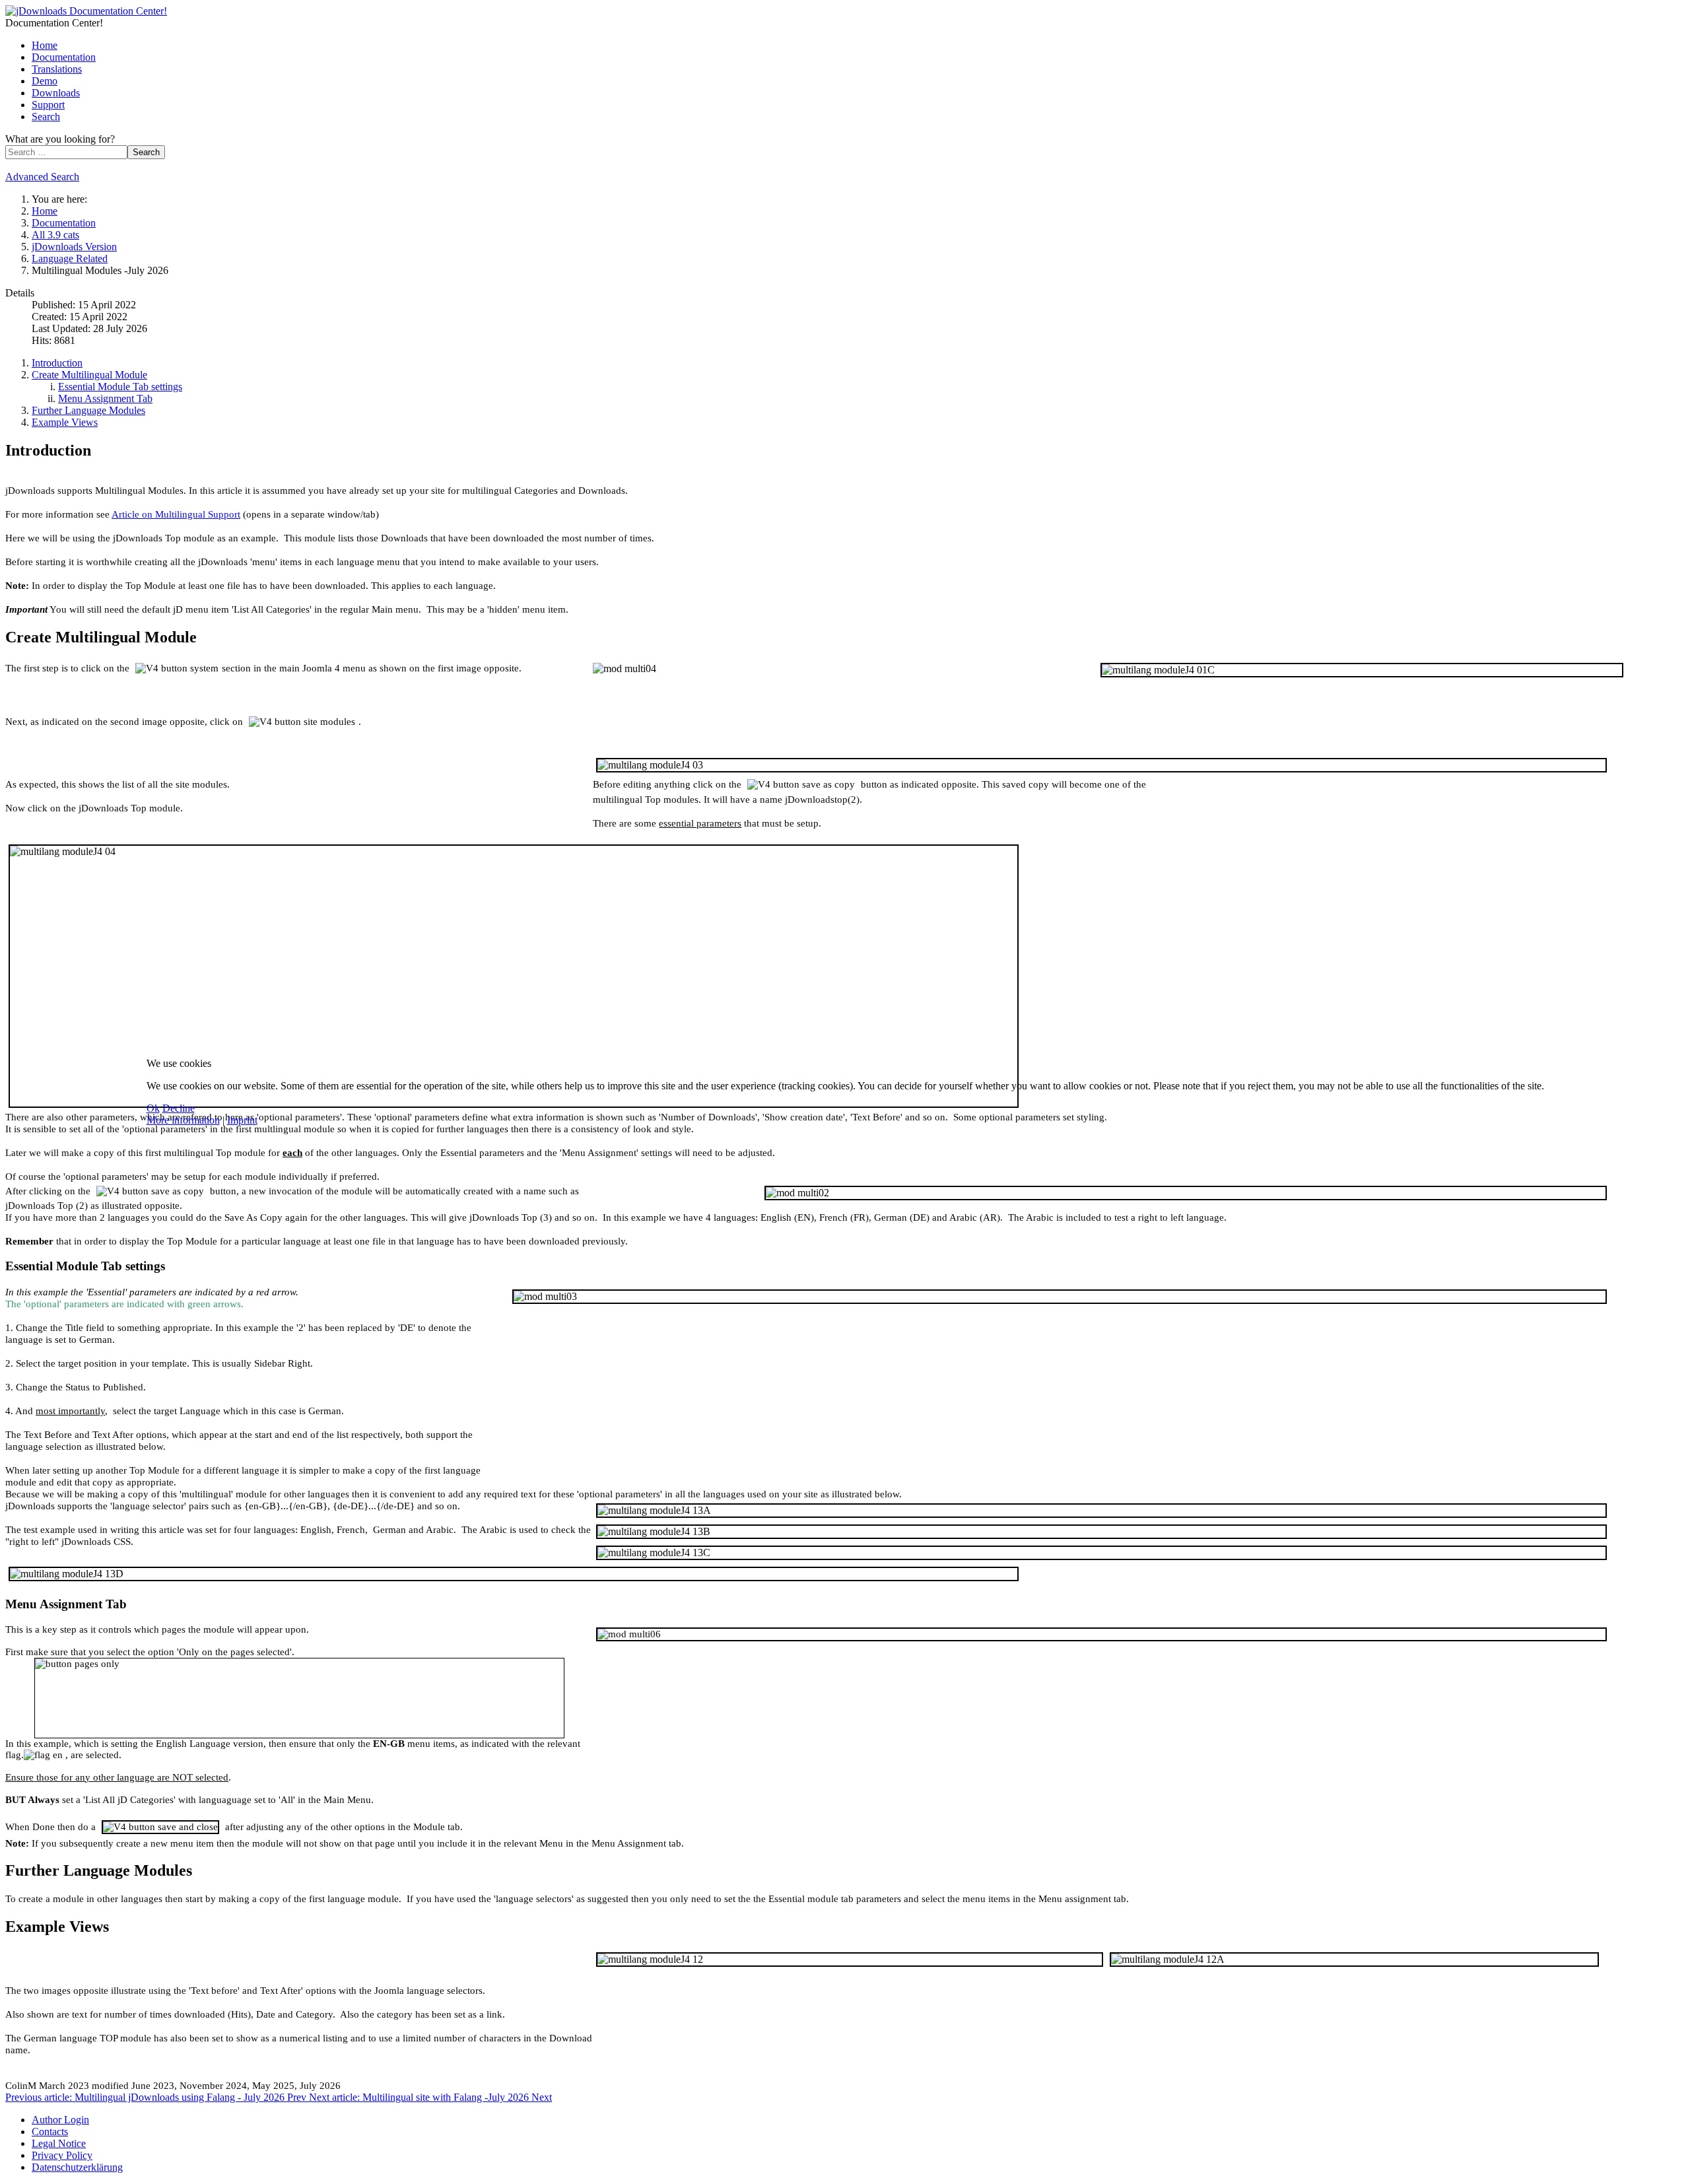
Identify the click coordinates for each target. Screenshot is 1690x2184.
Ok (153, 1108)
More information (183, 1120)
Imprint (242, 1120)
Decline (179, 1108)
